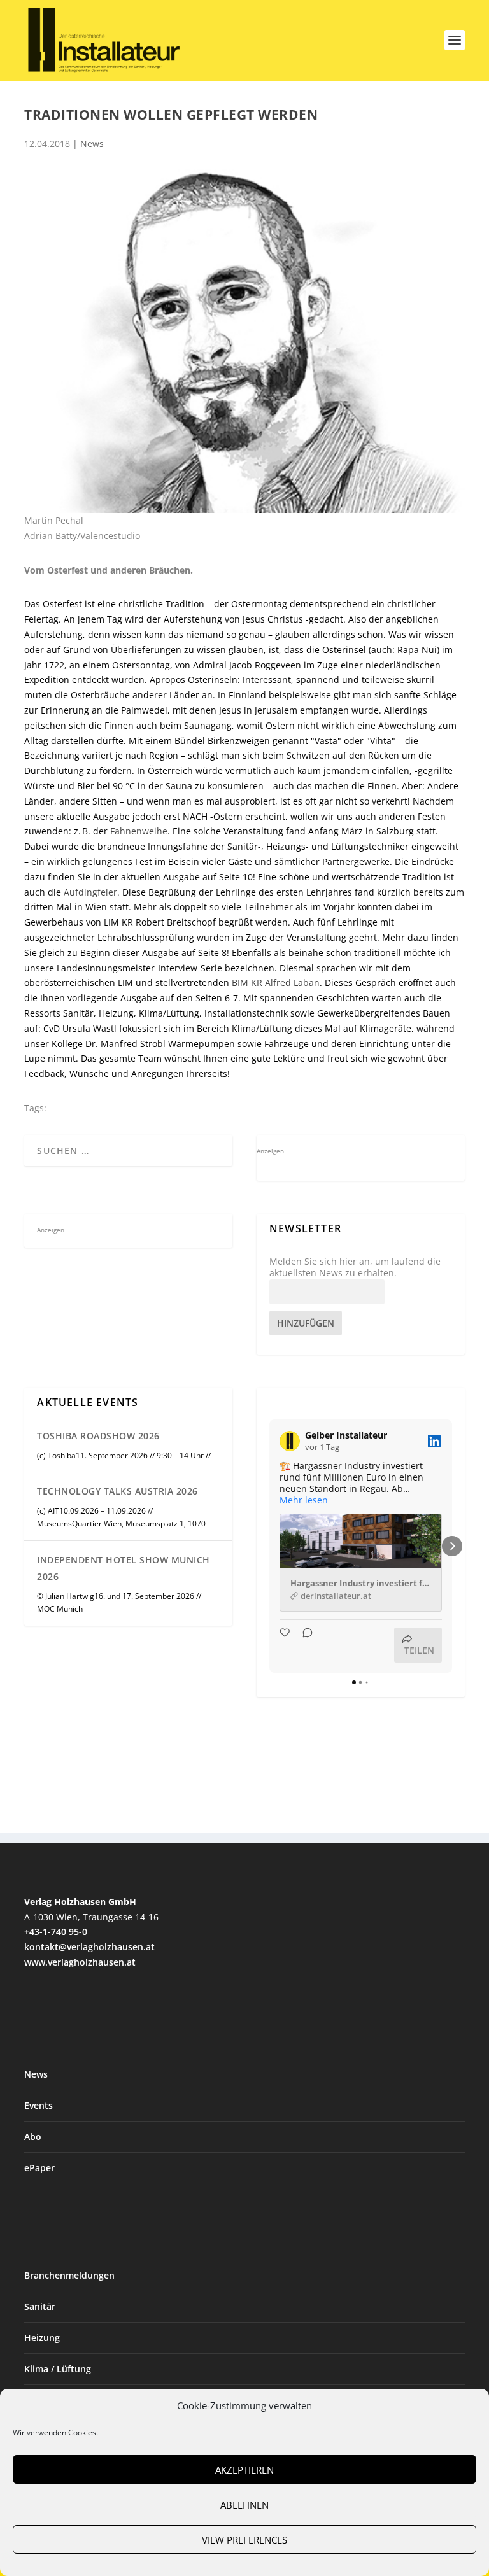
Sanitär (40, 2306)
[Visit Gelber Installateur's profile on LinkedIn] (292, 1441)
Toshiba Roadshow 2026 (98, 1436)
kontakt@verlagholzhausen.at (89, 1947)
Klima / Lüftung (58, 2369)
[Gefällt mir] (286, 1645)
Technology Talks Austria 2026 (117, 1491)
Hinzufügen (306, 1323)
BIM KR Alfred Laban (276, 982)
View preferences (244, 2540)
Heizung (42, 2338)
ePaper (39, 2168)
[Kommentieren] (304, 1645)
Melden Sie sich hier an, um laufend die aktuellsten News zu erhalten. (355, 1267)
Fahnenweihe (139, 831)
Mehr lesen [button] (304, 1500)
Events (39, 2105)
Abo (33, 2136)
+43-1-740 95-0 (56, 1932)
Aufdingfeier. (92, 892)
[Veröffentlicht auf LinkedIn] (434, 1441)
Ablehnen (244, 2505)
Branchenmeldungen (69, 2275)
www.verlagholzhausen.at (80, 1962)
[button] (269, 1546)
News (92, 144)
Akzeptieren (244, 2470)
